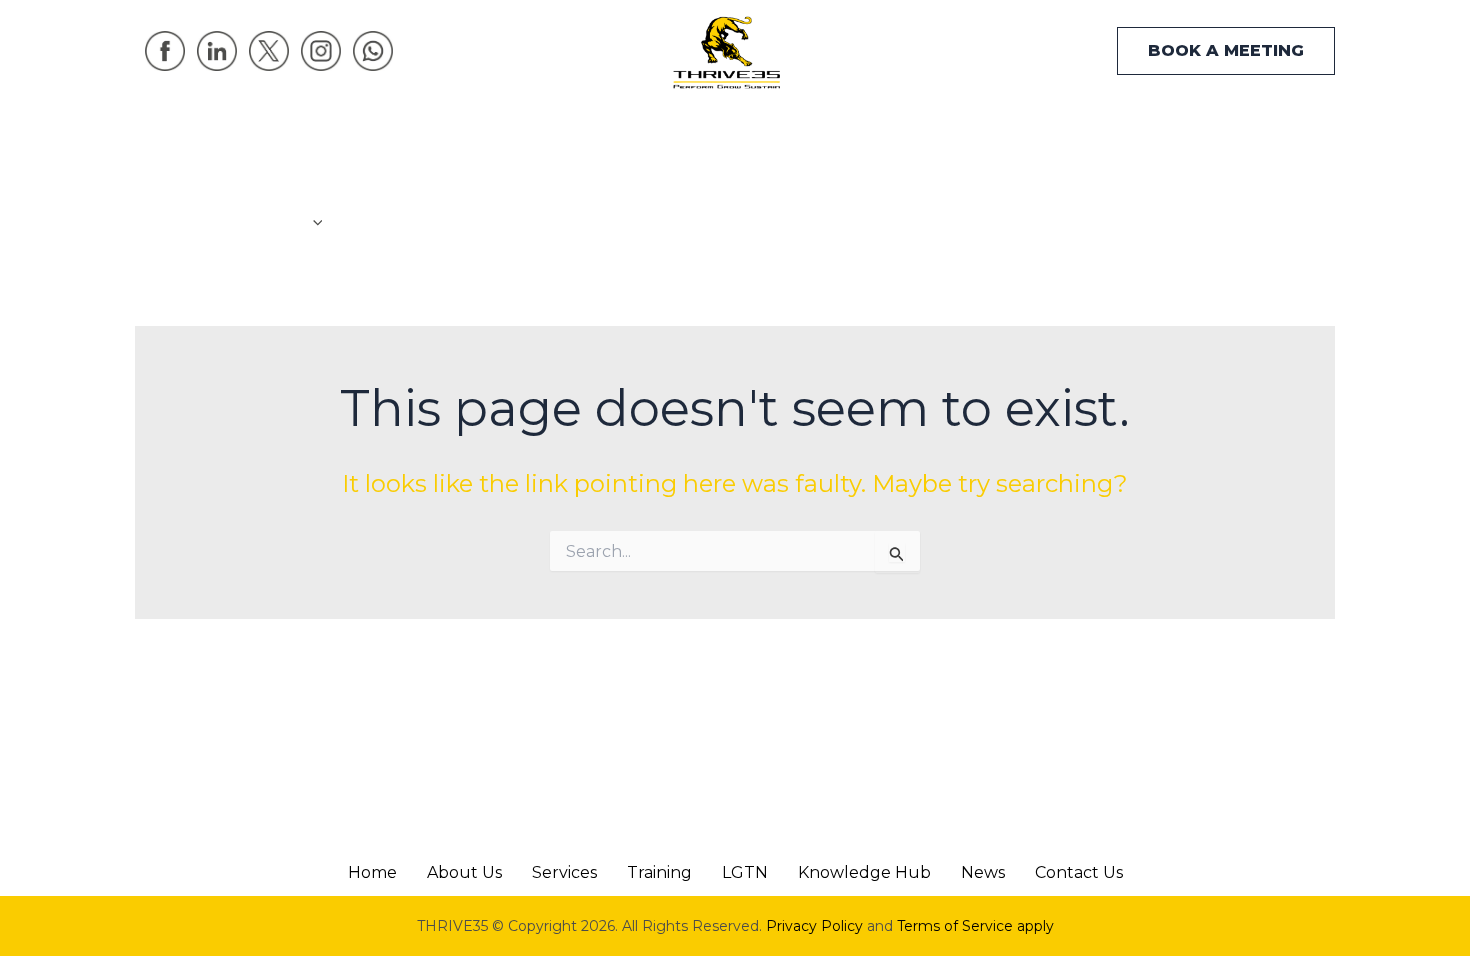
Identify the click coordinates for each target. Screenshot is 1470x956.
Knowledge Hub (864, 872)
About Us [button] (361, 142)
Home (258, 182)
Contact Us (1190, 182)
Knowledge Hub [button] (930, 182)
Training (659, 872)
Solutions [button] (478, 182)
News (1082, 182)
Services (564, 872)
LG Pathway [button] (751, 182)
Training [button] (609, 182)
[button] (1226, 51)
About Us (464, 872)
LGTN (745, 872)
